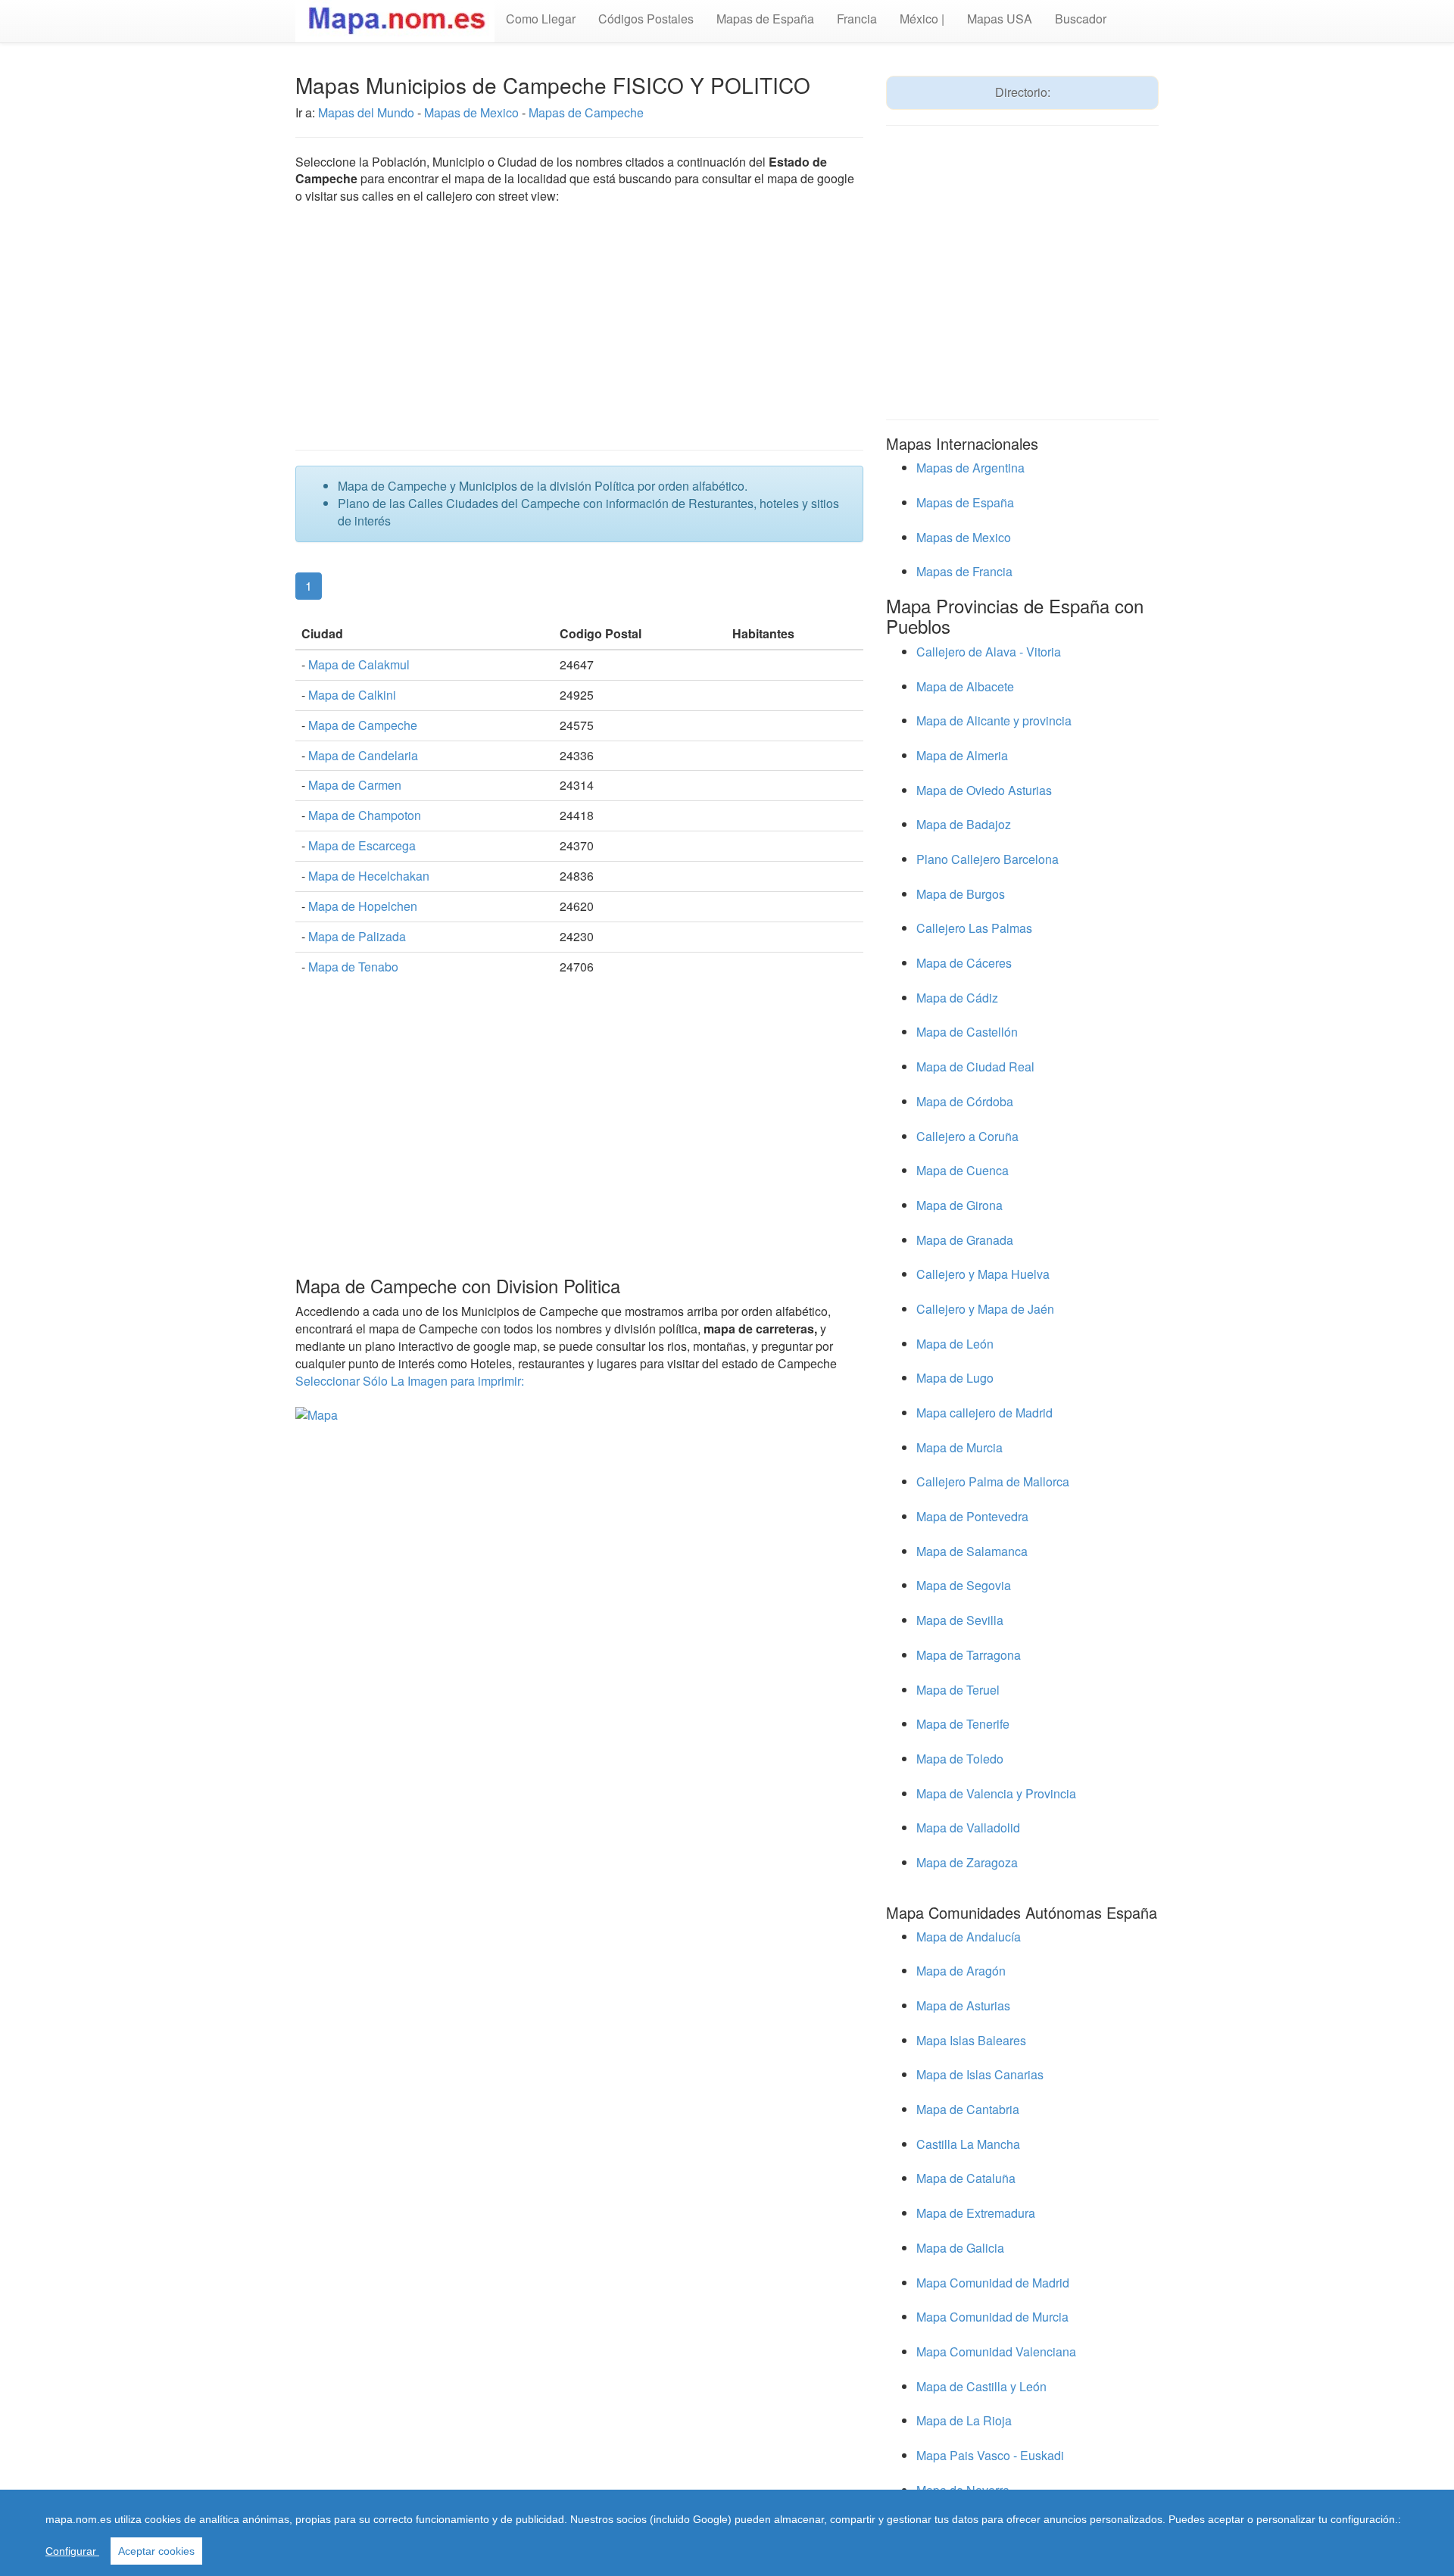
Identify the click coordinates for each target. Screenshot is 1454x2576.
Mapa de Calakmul (359, 664)
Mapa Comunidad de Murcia (992, 2317)
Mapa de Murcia (959, 1447)
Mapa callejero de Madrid (984, 1413)
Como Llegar (541, 19)
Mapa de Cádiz (957, 998)
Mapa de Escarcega (362, 845)
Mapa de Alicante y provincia (994, 720)
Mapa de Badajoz (964, 824)
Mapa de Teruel (958, 1690)
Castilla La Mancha (968, 2144)
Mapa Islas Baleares (971, 2040)
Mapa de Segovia (964, 1585)
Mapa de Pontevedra (972, 1516)
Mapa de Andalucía (969, 1937)
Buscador (1081, 19)
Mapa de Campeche (363, 725)
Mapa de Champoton (365, 815)
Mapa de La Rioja (964, 2420)
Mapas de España (765, 19)
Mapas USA (1000, 19)
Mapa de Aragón (961, 1971)
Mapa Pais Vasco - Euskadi (990, 2455)
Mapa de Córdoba (965, 1101)
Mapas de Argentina (970, 468)
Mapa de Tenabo (353, 967)
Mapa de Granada (965, 1240)
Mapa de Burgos (961, 894)
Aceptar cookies (156, 2551)
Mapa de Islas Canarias (980, 2074)
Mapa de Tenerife (963, 1724)
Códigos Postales (646, 19)
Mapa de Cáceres (964, 963)
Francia (857, 19)
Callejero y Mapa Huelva (983, 1274)
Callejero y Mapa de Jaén (985, 1309)
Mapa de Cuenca (963, 1170)
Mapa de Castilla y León (981, 2386)
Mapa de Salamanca (972, 1551)
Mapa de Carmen (355, 785)
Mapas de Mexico (473, 112)
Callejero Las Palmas (974, 928)
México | (922, 19)
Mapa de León (955, 1344)
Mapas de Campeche (586, 112)
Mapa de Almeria (962, 755)
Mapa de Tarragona (969, 1655)
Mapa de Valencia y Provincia (996, 1793)
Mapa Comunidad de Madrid (993, 2283)
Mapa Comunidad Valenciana (996, 2351)
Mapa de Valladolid (968, 1828)
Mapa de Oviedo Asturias (984, 790)
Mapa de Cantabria (968, 2109)
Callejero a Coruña (967, 1136)
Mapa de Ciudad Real (975, 1067)
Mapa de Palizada (357, 936)
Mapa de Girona (959, 1205)
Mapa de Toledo (960, 1759)
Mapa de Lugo (955, 1378)
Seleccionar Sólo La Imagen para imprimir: (410, 1381)
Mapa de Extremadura (976, 2213)
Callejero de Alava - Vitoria (989, 652)
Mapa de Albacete (965, 686)
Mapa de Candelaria (363, 755)
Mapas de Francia (964, 571)
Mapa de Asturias (963, 2005)
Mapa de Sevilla (960, 1620)
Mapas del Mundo (366, 112)
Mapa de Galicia (960, 2248)
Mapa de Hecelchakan (369, 876)
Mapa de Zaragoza (967, 1862)
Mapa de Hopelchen (363, 906)
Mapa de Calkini (352, 695)
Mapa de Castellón (967, 1032)
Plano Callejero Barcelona (988, 859)
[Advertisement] (579, 329)
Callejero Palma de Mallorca (993, 1481)
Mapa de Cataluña (966, 2178)
